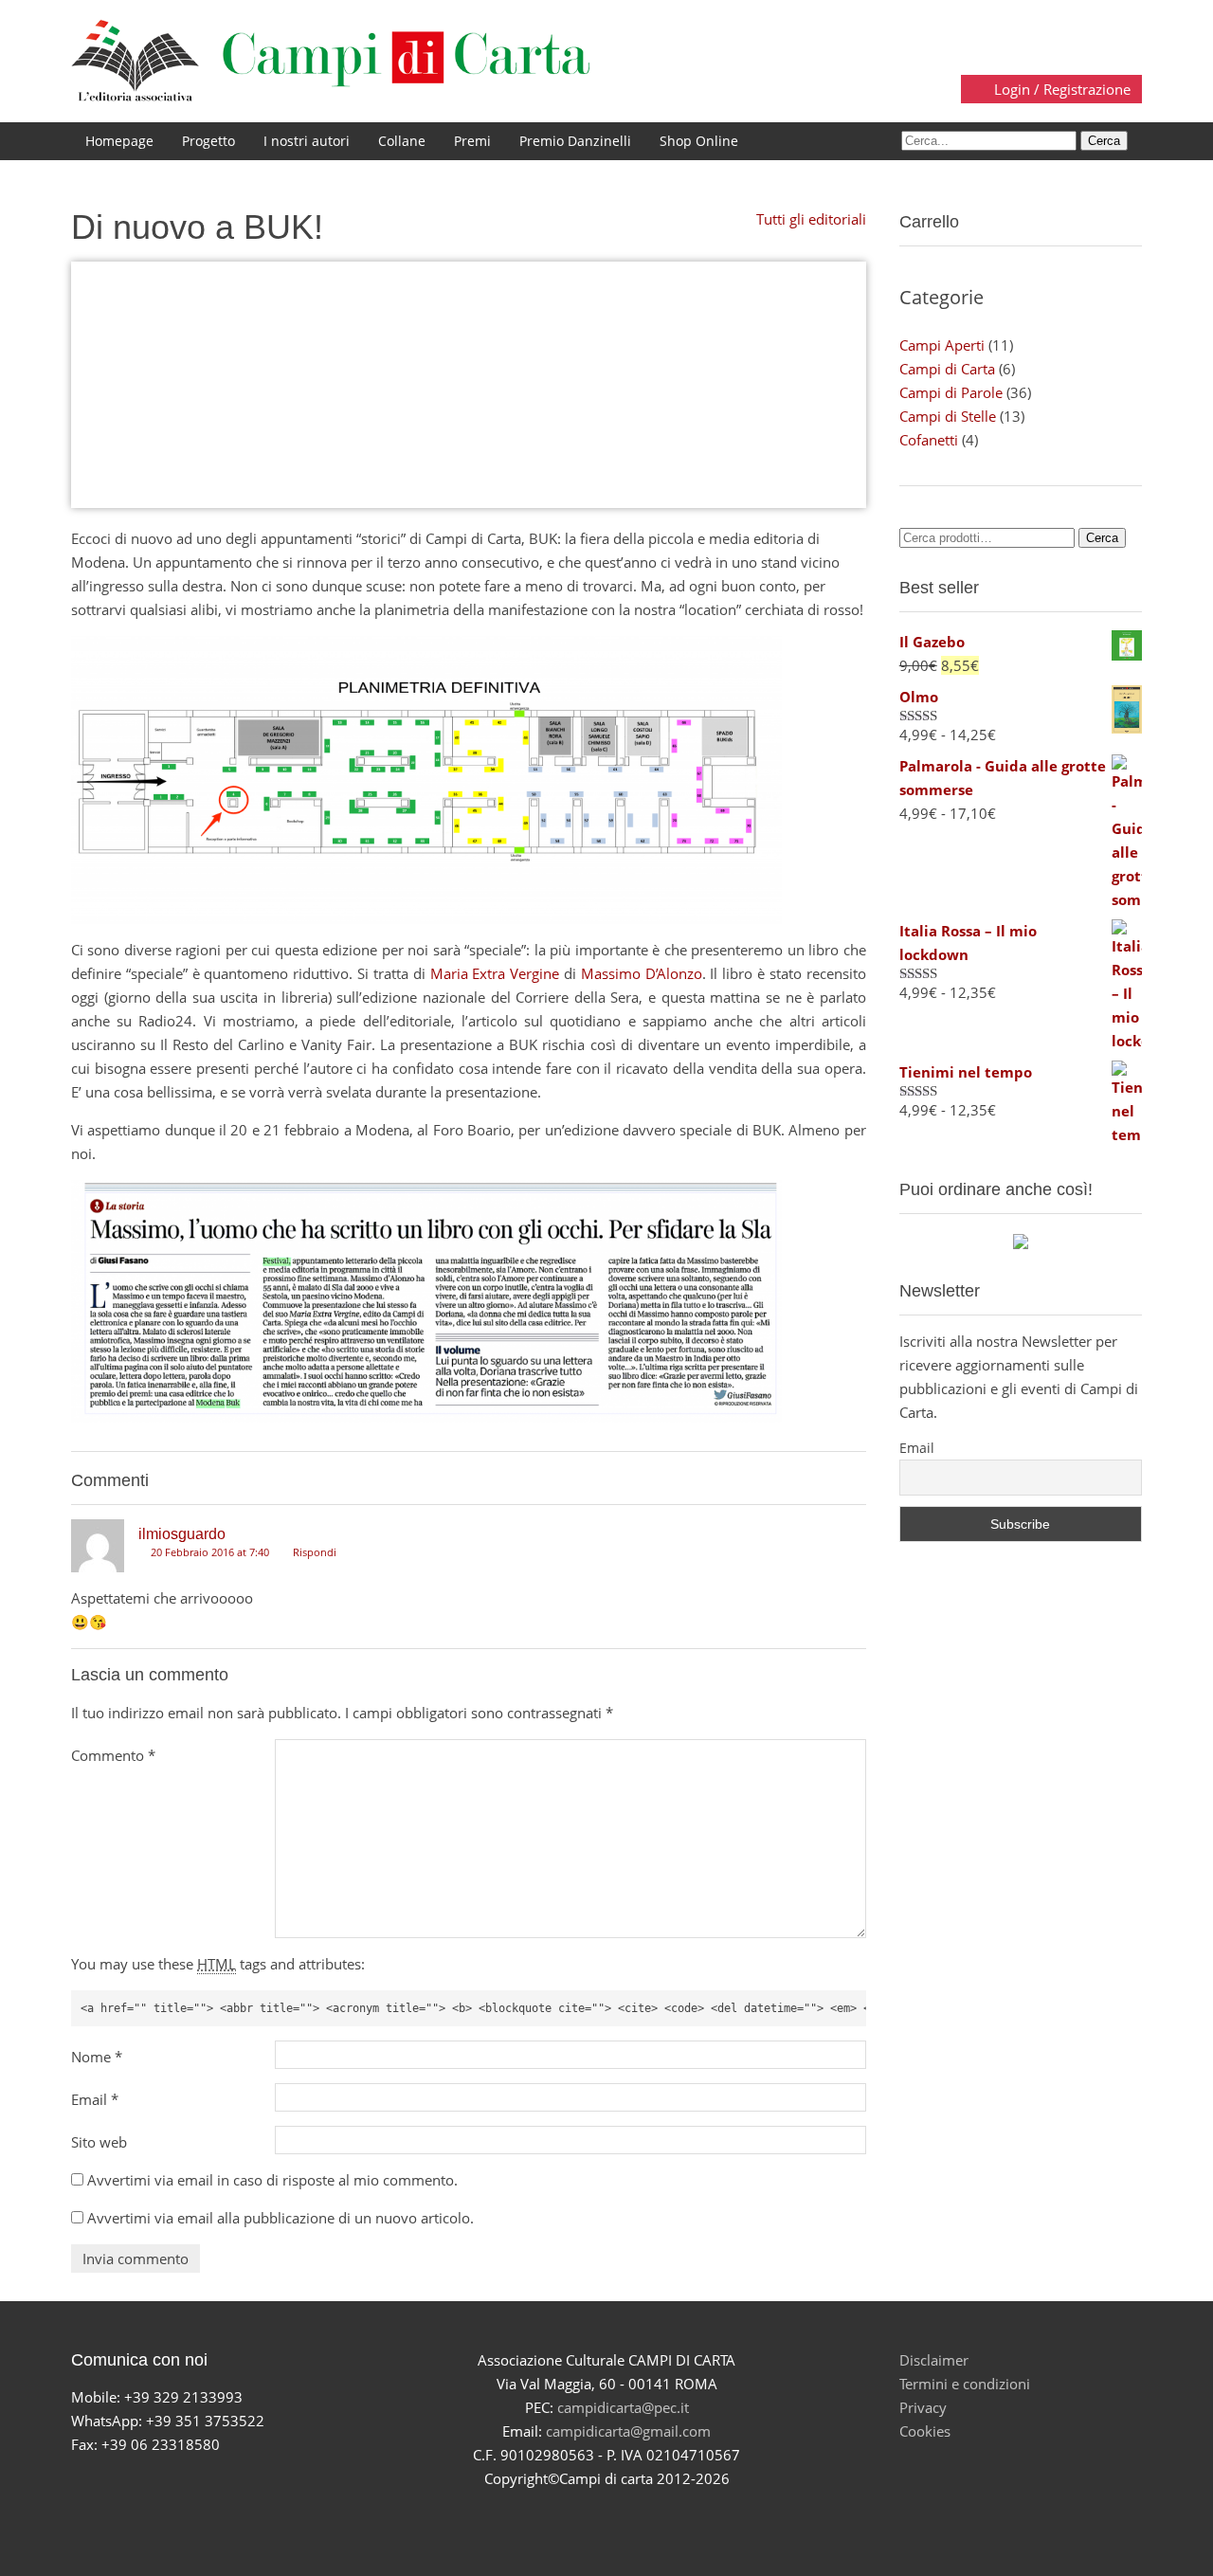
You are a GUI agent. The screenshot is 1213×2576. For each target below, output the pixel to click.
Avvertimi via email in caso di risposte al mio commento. (272, 2180)
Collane (402, 141)
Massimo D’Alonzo (642, 973)
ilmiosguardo (182, 1534)
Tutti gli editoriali (809, 219)
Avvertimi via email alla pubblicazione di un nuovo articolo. (281, 2218)
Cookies (925, 2431)
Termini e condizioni (965, 2384)
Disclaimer (934, 2360)
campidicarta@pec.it (623, 2407)
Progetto (208, 141)
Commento (113, 1755)
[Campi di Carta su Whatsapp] (673, 2513)
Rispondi (313, 1552)
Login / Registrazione (1060, 89)
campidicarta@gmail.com (628, 2431)
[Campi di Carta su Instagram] (629, 2513)
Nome (97, 2057)
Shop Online (699, 141)
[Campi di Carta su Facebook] (540, 2513)
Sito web (99, 2142)
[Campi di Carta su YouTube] (584, 2513)
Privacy (923, 2407)
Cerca (1102, 538)
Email (95, 2099)
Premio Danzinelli (575, 141)
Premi (472, 141)
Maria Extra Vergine (495, 973)
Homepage (119, 141)
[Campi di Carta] (331, 60)
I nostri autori (307, 141)
